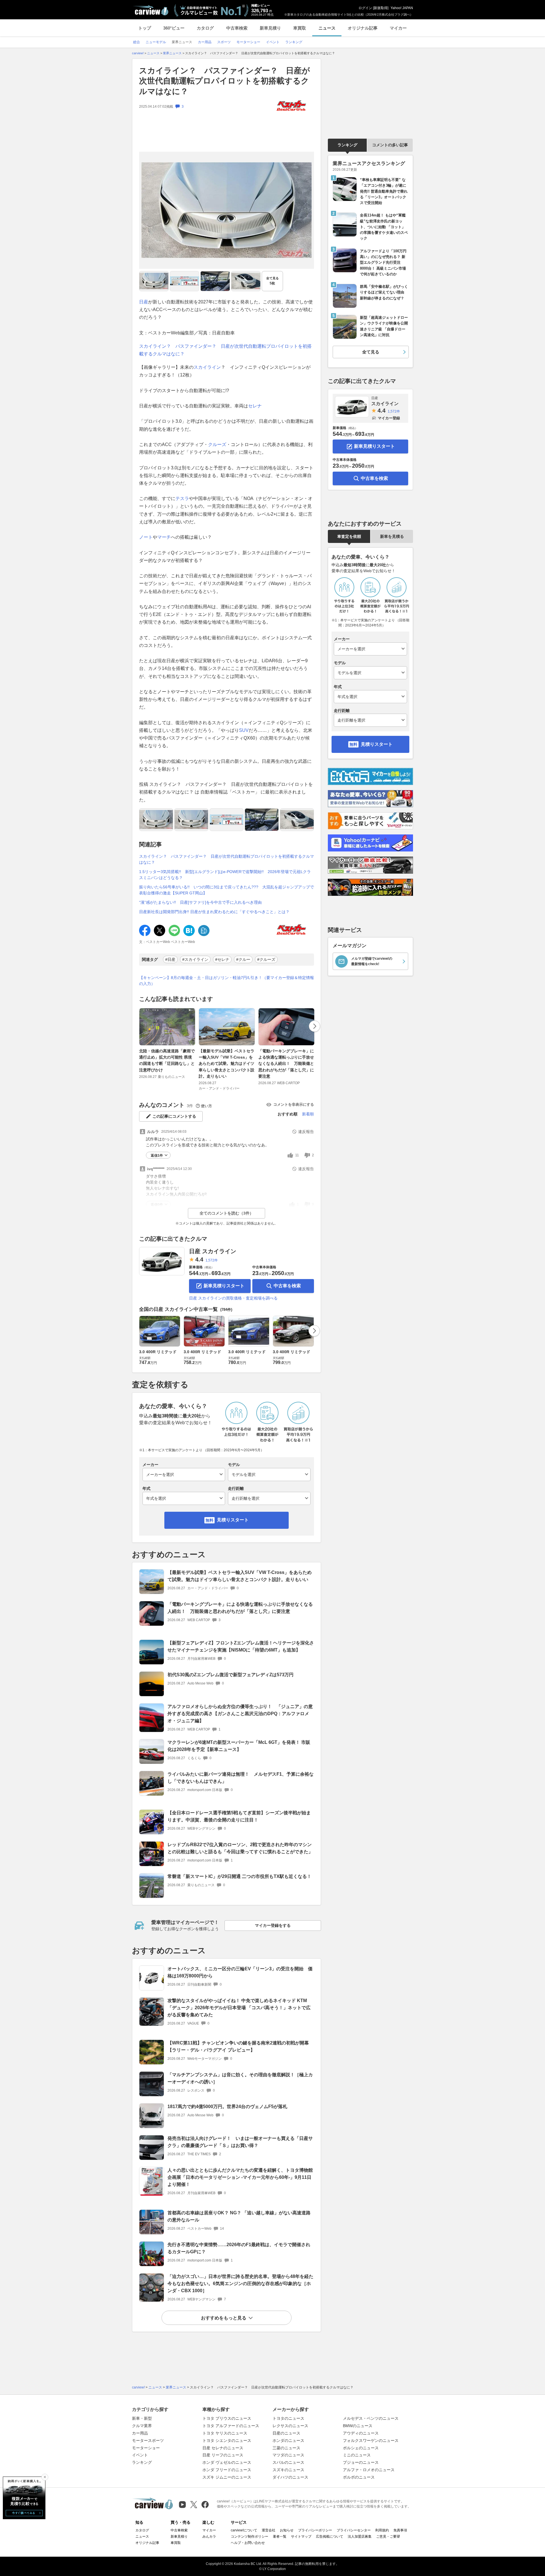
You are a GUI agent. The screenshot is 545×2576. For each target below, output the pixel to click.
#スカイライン (195, 959)
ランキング (347, 145)
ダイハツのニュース (290, 2477)
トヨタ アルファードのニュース (231, 2426)
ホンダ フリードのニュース (227, 2470)
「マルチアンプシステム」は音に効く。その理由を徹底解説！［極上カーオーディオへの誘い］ (240, 2078)
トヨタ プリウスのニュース (227, 2418)
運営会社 (269, 2530)
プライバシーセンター (354, 2530)
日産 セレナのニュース (223, 2448)
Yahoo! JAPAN (402, 8)
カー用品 (140, 2433)
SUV (244, 730)
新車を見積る (392, 536)
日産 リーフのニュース (223, 2455)
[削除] (45, 2477)
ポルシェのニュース (361, 2448)
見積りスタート (233, 1520)
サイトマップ (301, 2537)
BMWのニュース (358, 2426)
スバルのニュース (288, 2462)
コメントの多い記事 (390, 145)
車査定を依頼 (349, 536)
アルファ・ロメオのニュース (369, 2470)
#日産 (170, 959)
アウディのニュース (361, 2433)
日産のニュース (286, 2433)
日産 (144, 302)
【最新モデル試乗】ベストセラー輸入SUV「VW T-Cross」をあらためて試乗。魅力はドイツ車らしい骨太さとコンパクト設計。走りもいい (227, 1064)
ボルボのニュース (359, 2477)
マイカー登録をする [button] (273, 1925)
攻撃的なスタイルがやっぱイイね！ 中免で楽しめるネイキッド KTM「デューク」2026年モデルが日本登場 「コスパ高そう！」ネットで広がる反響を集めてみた (239, 2008)
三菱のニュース (286, 2448)
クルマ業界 (142, 2426)
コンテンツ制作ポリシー (250, 2537)
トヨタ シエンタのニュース (227, 2440)
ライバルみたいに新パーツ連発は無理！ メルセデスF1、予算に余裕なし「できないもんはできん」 (241, 1778)
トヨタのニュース (288, 2418)
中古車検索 (237, 28)
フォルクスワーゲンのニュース (371, 2440)
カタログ (205, 28)
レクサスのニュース (290, 2426)
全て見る (272, 281)
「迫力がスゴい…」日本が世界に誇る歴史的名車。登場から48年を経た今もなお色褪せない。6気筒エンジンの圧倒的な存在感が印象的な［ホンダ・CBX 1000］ (240, 2284)
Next (315, 1026)
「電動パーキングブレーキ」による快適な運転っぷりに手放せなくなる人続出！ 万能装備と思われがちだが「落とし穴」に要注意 (286, 1064)
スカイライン (207, 367)
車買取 (300, 28)
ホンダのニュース (288, 2440)
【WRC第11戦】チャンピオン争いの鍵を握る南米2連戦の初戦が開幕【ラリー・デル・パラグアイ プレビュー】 (238, 2046)
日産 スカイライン (213, 1251)
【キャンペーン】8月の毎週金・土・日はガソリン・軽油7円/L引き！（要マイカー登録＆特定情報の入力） (227, 981)
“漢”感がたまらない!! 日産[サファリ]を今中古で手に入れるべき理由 (200, 902)
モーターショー (146, 2448)
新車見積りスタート (224, 1286)
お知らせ (287, 2530)
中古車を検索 (287, 1286)
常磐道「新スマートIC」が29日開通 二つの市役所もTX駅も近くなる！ (239, 1876)
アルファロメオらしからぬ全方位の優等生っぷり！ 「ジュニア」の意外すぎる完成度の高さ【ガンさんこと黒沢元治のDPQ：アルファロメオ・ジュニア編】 (240, 1714)
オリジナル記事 (363, 28)
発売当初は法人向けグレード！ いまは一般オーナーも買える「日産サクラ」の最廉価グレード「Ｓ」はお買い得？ (240, 2142)
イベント (140, 2455)
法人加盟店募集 (360, 2537)
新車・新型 (142, 2418)
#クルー (243, 959)
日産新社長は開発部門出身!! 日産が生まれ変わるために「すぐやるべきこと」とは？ (214, 912)
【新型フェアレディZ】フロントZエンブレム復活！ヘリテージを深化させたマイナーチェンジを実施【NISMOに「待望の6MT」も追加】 (241, 1646)
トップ (145, 28)
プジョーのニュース (361, 2462)
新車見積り (270, 28)
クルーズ (217, 444)
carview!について (244, 2530)
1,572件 (212, 1260)
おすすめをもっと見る (224, 2318)
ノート (146, 537)
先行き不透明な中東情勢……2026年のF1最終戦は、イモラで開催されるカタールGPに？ (239, 2248)
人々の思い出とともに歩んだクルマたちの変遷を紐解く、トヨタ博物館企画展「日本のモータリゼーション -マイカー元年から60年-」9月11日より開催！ (240, 2177)
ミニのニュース (357, 2455)
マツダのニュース (288, 2455)
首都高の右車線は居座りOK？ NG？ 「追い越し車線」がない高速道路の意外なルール (239, 2216)
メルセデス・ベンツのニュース (371, 2418)
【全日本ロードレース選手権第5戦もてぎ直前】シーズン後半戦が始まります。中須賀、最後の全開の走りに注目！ (239, 1816)
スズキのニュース (288, 2470)
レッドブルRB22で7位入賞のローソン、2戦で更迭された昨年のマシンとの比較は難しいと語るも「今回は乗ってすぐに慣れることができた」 (240, 1848)
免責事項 (400, 2530)
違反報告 (306, 1132)
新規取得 (381, 8)
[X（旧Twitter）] (194, 2505)
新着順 (308, 1114)
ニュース (327, 28)
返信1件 (157, 1155)
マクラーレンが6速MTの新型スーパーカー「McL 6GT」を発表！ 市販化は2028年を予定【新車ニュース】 (239, 1746)
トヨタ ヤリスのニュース (225, 2433)
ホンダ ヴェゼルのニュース (227, 2462)
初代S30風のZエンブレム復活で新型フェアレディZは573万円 (230, 1675)
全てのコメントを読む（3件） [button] (227, 1213)
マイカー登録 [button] (389, 418)
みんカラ (209, 2537)
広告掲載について (330, 2537)
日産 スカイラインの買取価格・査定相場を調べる (233, 1298)
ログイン (365, 8)
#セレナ (222, 959)
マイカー (398, 28)
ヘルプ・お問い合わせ (248, 2543)
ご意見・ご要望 (388, 2537)
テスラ (182, 498)
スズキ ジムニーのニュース (227, 2477)
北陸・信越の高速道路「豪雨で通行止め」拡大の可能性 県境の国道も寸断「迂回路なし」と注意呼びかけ (167, 1060)
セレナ (255, 406)
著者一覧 (280, 2537)
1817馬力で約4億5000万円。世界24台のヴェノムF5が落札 (227, 2107)
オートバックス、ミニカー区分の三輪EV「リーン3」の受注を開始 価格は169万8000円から (240, 1972)
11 (297, 1155)
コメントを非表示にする (294, 1104)
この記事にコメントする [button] (174, 1116)
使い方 (207, 1106)
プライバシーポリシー (315, 2530)
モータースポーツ (148, 2440)
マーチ (164, 537)
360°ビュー (174, 28)
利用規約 (382, 2530)
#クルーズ (266, 959)
